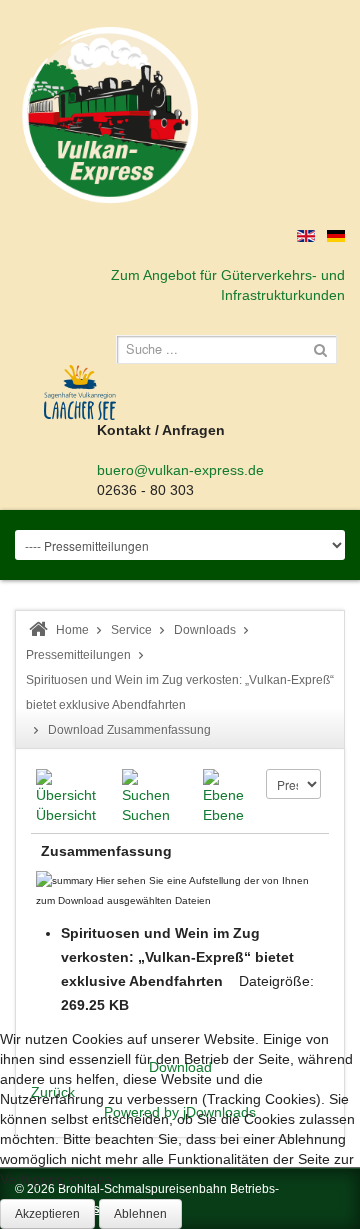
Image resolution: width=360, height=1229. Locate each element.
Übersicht (66, 815)
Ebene (223, 815)
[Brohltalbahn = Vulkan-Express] (110, 115)
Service (131, 630)
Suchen (146, 815)
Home (72, 630)
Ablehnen (140, 1214)
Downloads (205, 630)
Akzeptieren (47, 1214)
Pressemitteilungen (78, 655)
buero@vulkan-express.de (180, 470)
